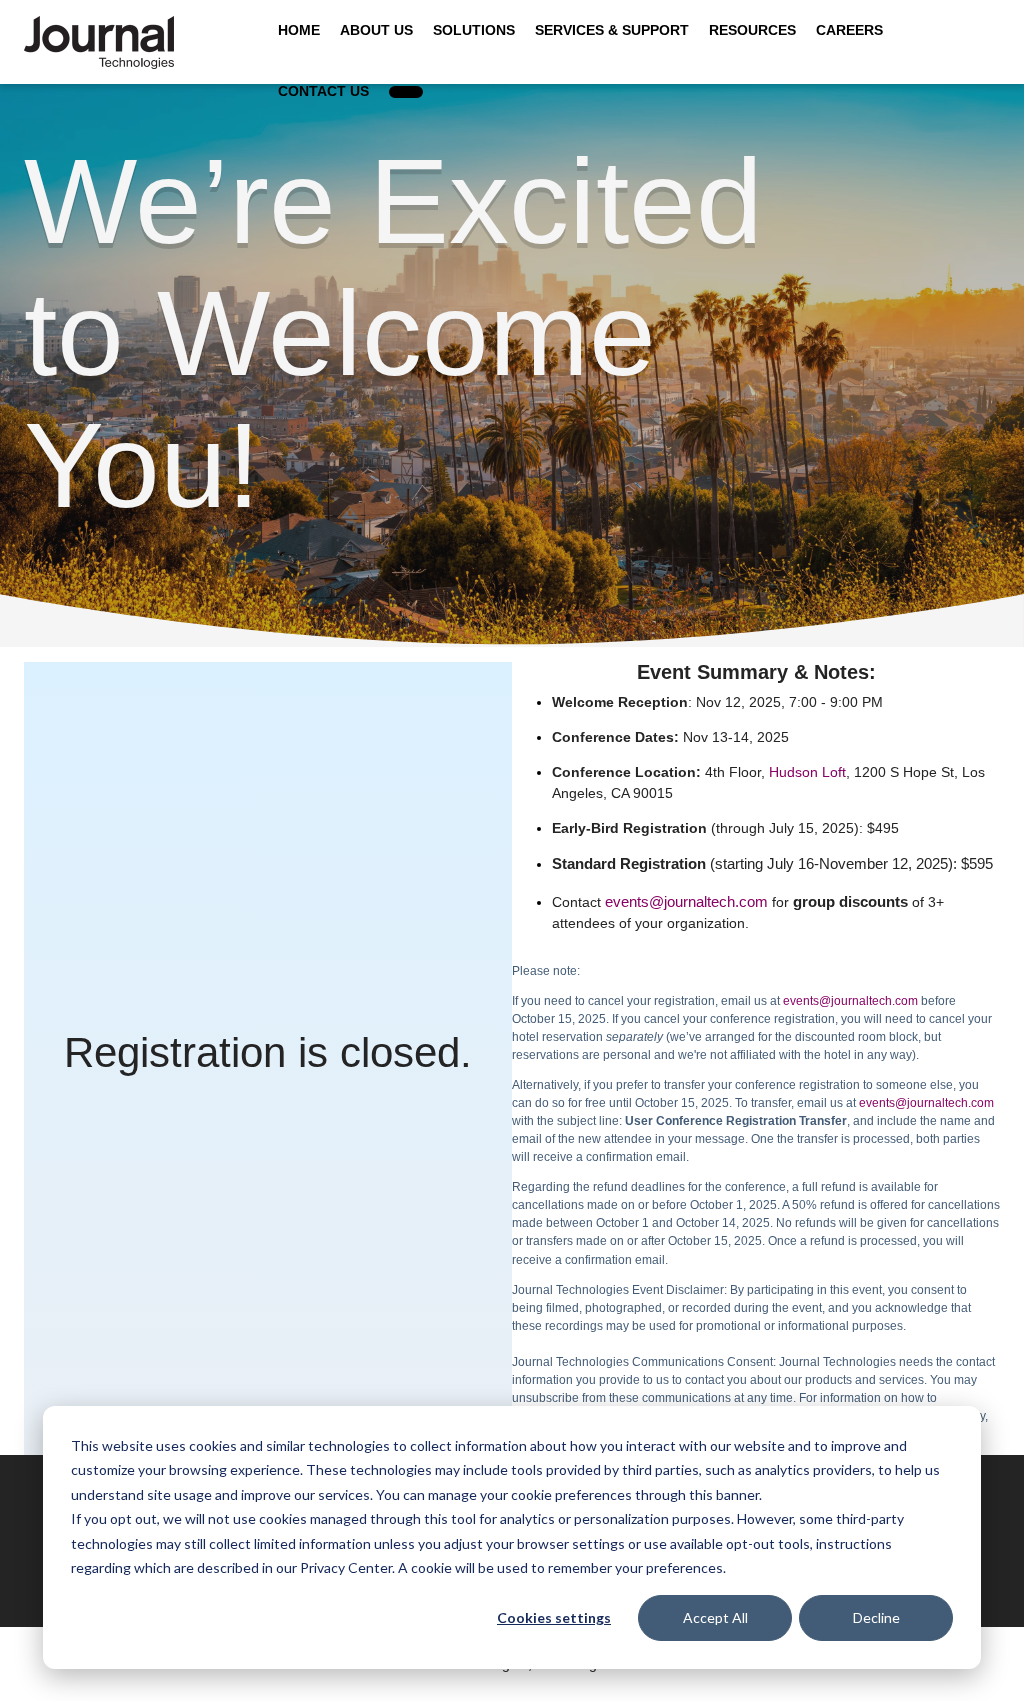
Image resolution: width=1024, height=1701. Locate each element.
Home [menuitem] (299, 30)
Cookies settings (554, 1617)
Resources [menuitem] (752, 30)
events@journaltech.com (686, 901)
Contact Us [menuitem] (323, 91)
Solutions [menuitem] (474, 30)
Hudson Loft (807, 772)
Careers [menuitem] (849, 30)
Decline (876, 1617)
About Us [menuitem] (376, 30)
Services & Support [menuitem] (612, 30)
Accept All (715, 1617)
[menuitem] (406, 92)
